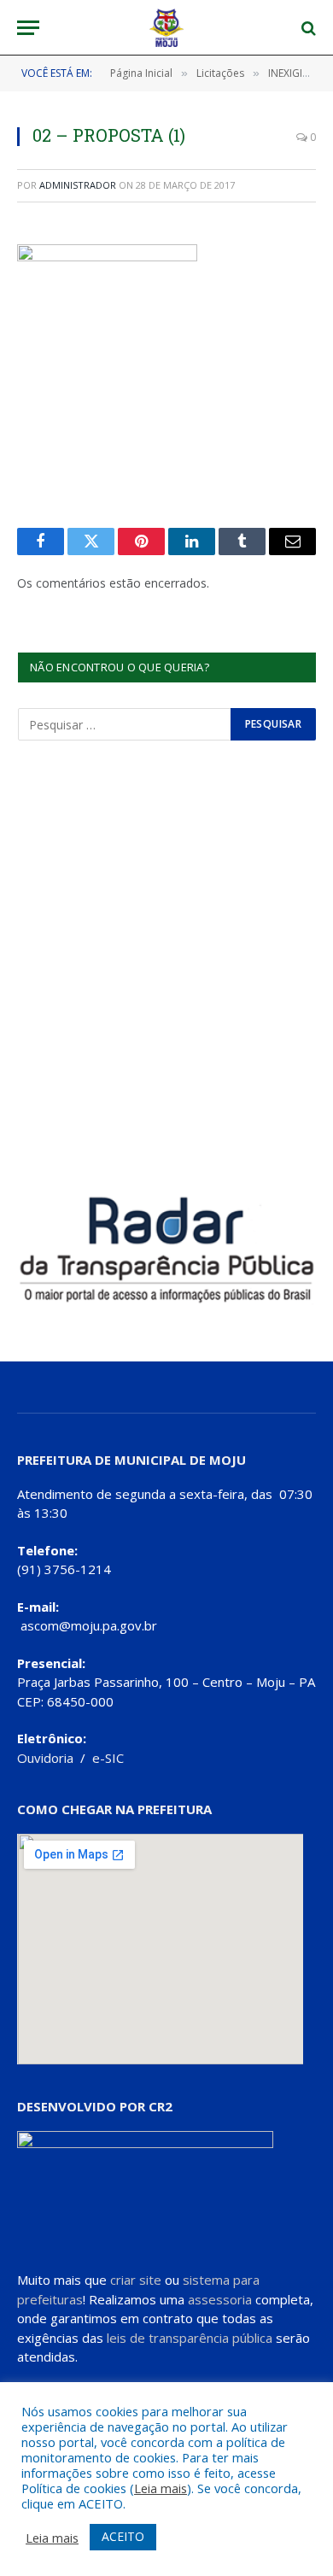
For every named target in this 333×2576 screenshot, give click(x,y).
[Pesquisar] (307, 28)
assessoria (220, 2299)
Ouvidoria (45, 1758)
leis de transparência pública (190, 2338)
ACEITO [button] (123, 2536)
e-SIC (108, 1758)
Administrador (78, 185)
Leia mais (161, 2488)
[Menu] (28, 28)
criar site (136, 2280)
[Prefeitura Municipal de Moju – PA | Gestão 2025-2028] (167, 28)
